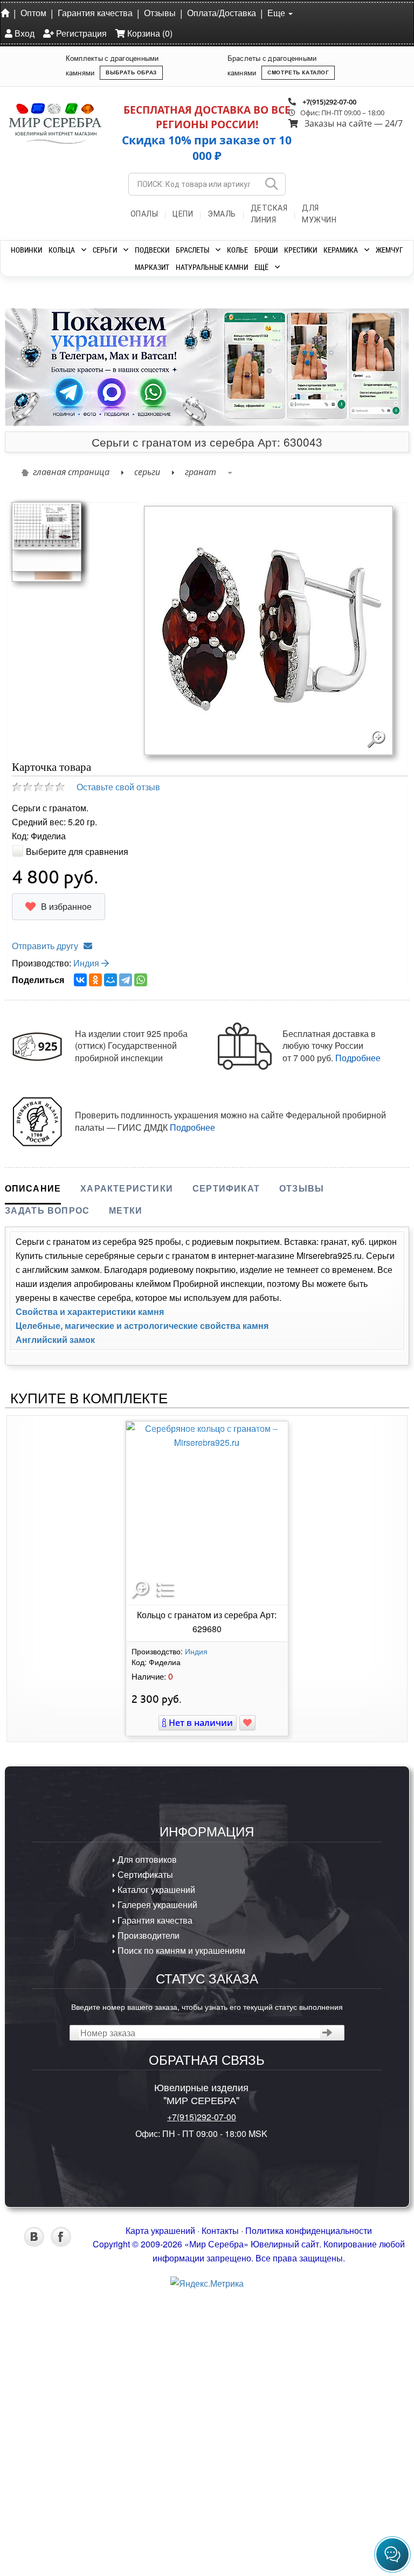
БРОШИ (266, 250)
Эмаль (222, 214)
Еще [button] (277, 13)
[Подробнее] (100, 549)
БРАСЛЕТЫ (192, 250)
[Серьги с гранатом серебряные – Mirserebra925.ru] (47, 954)
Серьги (147, 752)
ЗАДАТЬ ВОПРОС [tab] (47, 1490)
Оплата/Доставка (222, 13)
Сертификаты (144, 2154)
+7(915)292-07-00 (329, 102)
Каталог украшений (155, 2170)
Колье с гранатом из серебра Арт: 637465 (70, 451)
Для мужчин (319, 214)
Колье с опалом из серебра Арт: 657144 (253, 451)
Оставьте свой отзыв (118, 1067)
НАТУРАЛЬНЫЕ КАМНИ (212, 267)
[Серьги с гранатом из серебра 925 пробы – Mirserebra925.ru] (47, 892)
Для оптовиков (146, 2139)
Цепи (183, 214)
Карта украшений (160, 2511)
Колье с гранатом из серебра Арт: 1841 (345, 451)
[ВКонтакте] (80, 1261)
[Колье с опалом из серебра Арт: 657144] (253, 357)
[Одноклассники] (95, 1261)
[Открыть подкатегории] (84, 250)
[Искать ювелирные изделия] (271, 184)
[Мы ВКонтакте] (34, 2523)
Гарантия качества (95, 13)
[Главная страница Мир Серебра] (7, 12)
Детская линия (269, 214)
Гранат (201, 752)
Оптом (33, 13)
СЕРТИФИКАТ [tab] (226, 1468)
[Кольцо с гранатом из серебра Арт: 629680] (207, 1794)
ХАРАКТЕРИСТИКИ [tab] (127, 1468)
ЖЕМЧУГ (389, 250)
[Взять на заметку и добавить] (62, 568)
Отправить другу (45, 1226)
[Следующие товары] (396, 374)
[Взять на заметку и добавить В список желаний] (247, 2003)
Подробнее (358, 1338)
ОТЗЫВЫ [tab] (302, 1468)
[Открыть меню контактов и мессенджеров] (392, 2554)
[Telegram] (126, 1261)
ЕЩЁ (261, 267)
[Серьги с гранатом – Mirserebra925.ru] (47, 1009)
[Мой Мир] (111, 1261)
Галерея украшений (156, 2185)
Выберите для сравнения (77, 1132)
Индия (87, 1243)
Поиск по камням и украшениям (180, 2230)
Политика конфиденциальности (309, 2511)
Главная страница (71, 752)
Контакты (220, 2511)
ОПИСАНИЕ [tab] (33, 1468)
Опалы (144, 214)
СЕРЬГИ (105, 250)
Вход (23, 33)
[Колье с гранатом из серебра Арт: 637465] (70, 357)
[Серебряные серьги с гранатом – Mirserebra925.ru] (47, 821)
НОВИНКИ (26, 250)
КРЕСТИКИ (301, 250)
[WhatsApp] (141, 1261)
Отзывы (160, 13)
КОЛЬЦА (62, 250)
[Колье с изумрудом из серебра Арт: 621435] (161, 357)
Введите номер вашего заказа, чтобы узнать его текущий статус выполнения (207, 2286)
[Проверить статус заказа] (327, 2313)
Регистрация (80, 33)
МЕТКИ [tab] (126, 1490)
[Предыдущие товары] (18, 374)
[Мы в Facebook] (61, 2523)
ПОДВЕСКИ (152, 250)
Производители (147, 2215)
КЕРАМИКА (341, 250)
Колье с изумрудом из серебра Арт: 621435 (161, 451)
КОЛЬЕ (237, 250)
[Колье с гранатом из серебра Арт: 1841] (344, 357)
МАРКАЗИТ (152, 267)
